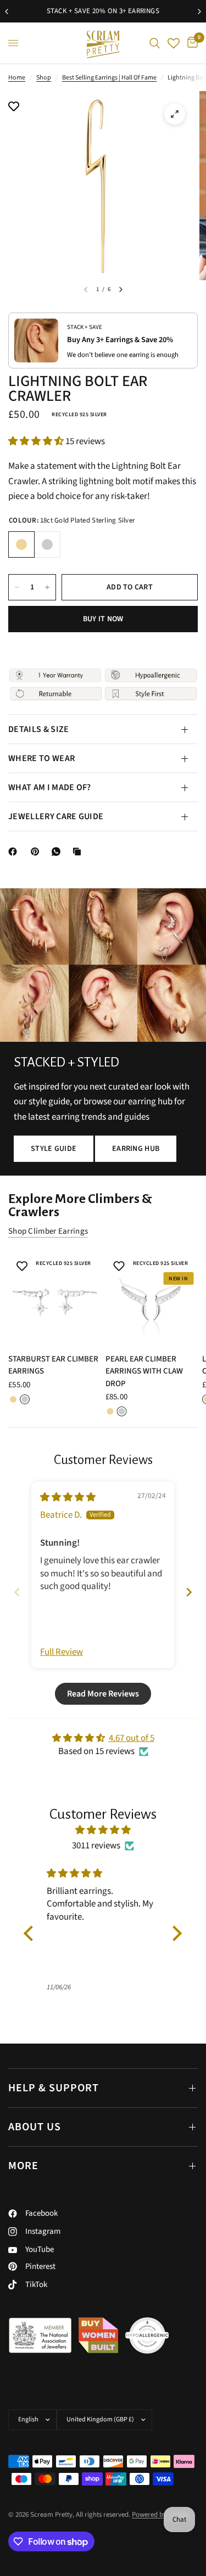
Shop (44, 78)
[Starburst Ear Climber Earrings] (55, 1299)
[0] (191, 43)
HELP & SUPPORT (54, 2088)
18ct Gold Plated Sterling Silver (21, 544)
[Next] (121, 290)
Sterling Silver (47, 544)
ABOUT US (35, 2127)
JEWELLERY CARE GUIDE (56, 816)
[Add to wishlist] (14, 107)
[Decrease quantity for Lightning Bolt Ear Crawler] (17, 587)
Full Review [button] (62, 1652)
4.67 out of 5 (132, 1738)
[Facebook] (15, 852)
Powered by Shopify (161, 2515)
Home (17, 78)
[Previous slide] (17, 1592)
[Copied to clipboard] (79, 852)
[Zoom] (175, 114)
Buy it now (103, 619)
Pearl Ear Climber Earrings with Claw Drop (144, 1371)
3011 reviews (96, 1846)
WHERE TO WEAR (41, 758)
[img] (68, 1497)
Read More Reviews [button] (103, 1694)
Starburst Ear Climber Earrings (53, 1365)
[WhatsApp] (58, 852)
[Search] (155, 43)
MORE (23, 2166)
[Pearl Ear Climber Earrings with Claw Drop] (152, 1299)
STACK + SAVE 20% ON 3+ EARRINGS (98, 11)
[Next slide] (189, 1592)
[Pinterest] (37, 852)
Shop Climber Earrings (48, 1231)
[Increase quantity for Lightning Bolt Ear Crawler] (47, 587)
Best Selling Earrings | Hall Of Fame (109, 78)
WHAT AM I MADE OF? (50, 787)
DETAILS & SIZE (38, 729)
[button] (37, 441)
